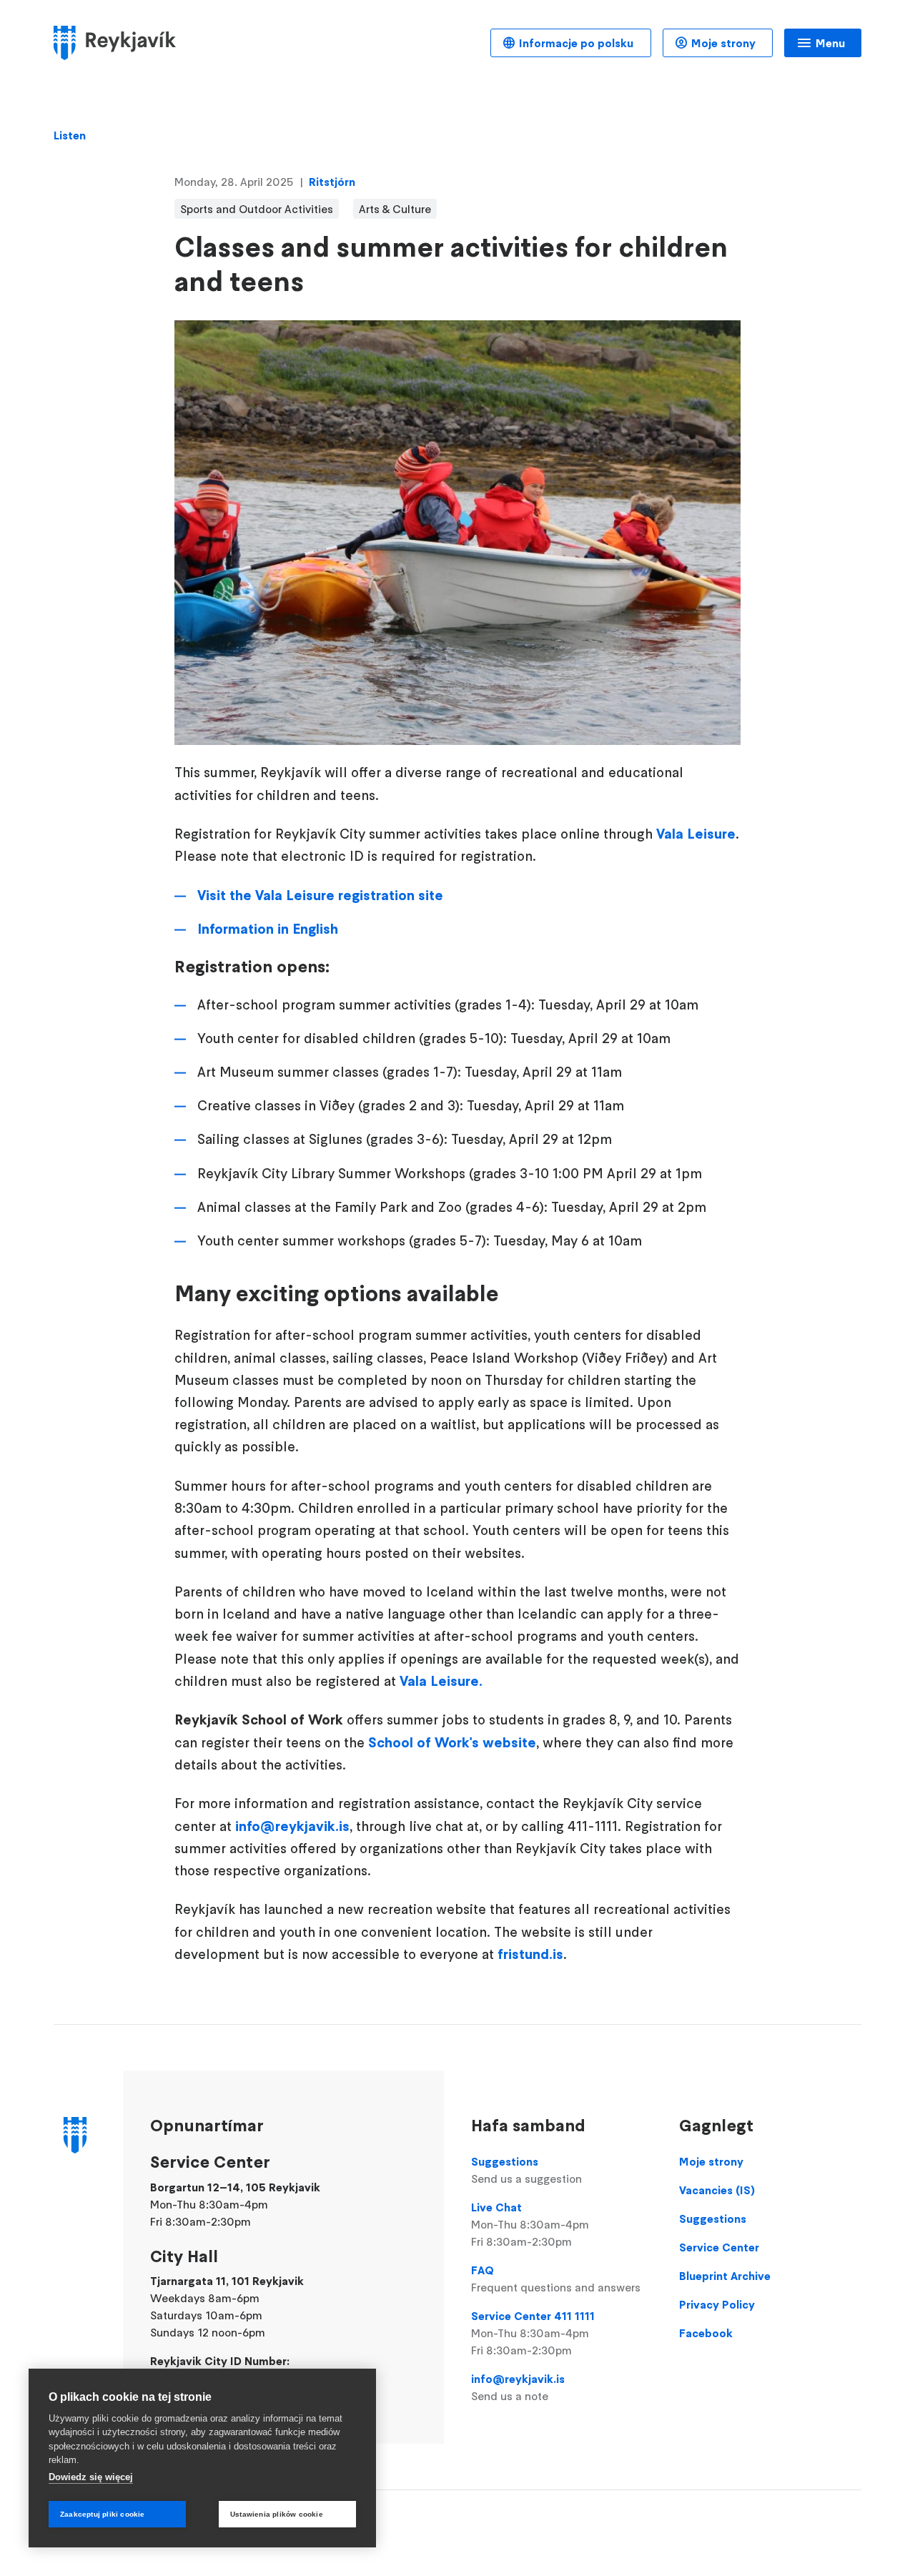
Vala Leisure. (441, 1681)
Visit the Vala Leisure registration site (320, 895)
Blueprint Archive (725, 2276)
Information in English (268, 929)
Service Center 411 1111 (533, 2333)
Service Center (719, 2247)
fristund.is (530, 1954)
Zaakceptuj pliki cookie (103, 2514)
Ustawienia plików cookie (277, 2514)
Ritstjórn (332, 182)
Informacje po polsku (576, 43)
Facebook (706, 2333)
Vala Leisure (696, 834)
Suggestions (526, 2170)
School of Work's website (452, 1742)
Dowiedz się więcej (91, 2477)
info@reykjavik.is (292, 1826)
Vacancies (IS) (717, 2190)
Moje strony (723, 43)
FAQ (556, 2279)
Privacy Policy (717, 2304)
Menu (830, 43)
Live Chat (530, 2224)
